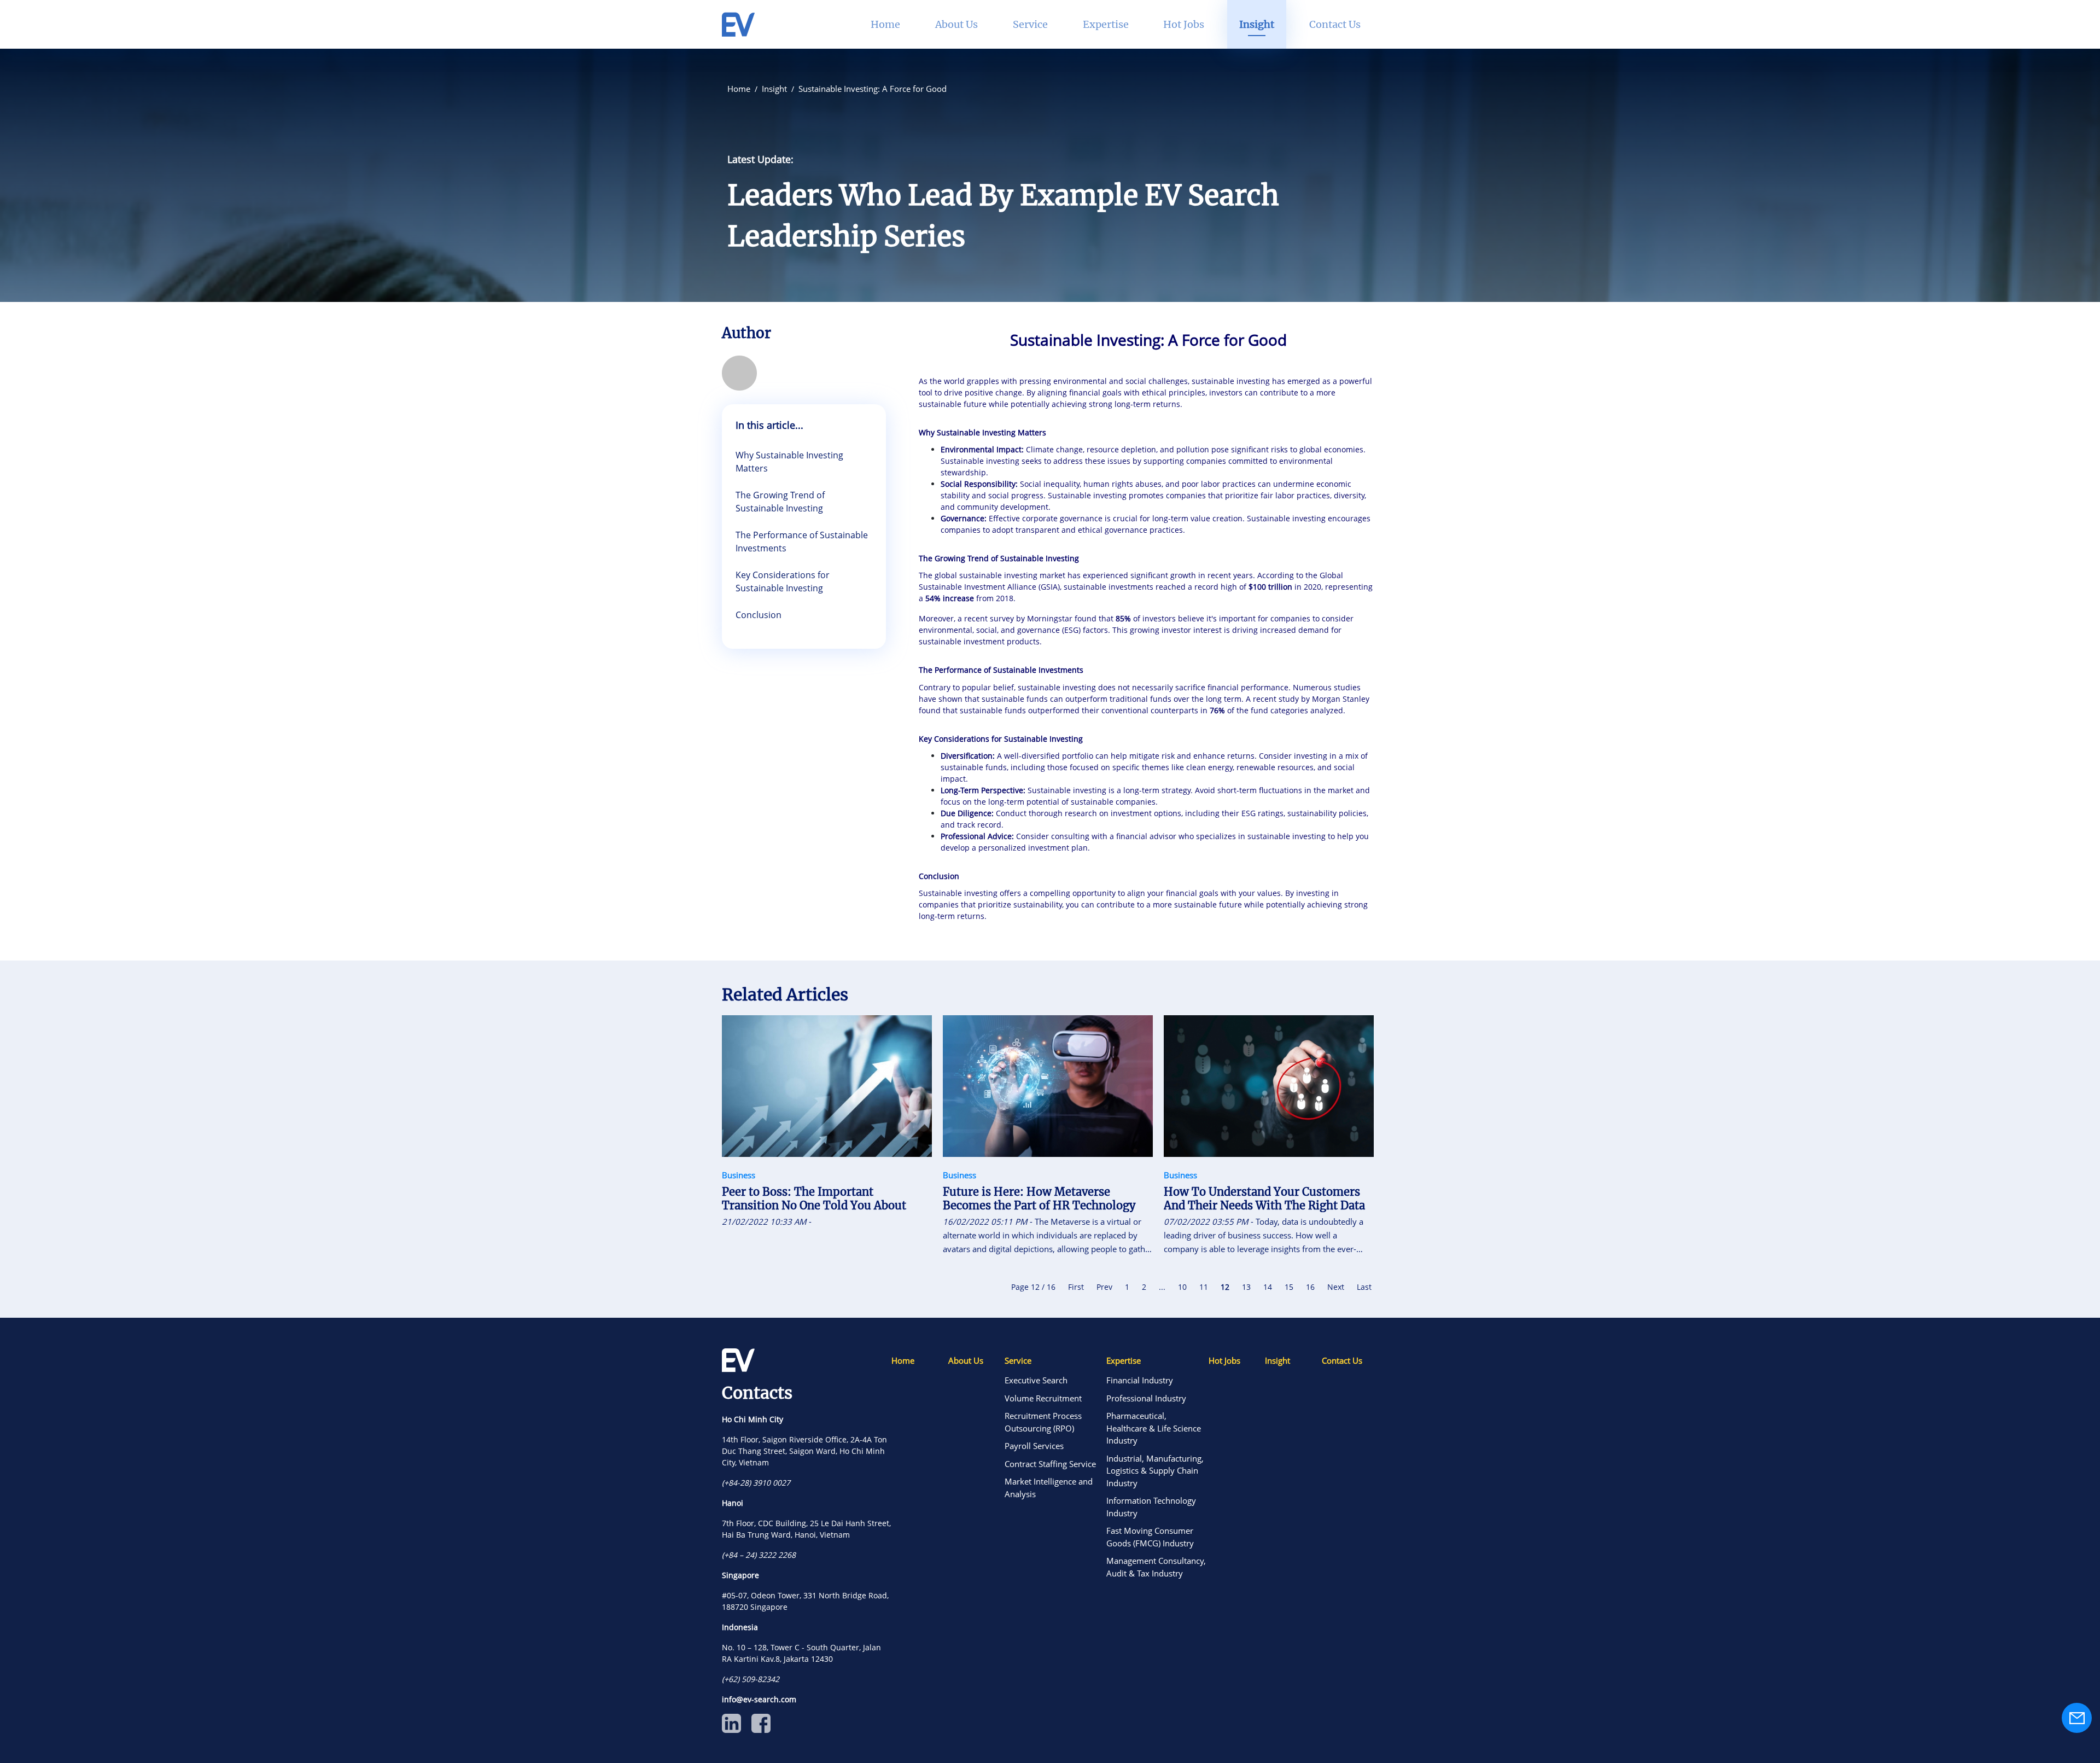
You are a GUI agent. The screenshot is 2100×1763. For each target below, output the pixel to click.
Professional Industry (1146, 1398)
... (1162, 1287)
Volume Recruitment (1043, 1398)
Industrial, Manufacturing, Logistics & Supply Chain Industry (1155, 1471)
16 (1310, 1287)
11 (1204, 1287)
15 (1289, 1287)
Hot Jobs (1224, 1360)
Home (903, 1360)
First (1076, 1287)
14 (1268, 1287)
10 (1182, 1287)
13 (1246, 1287)
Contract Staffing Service (1050, 1464)
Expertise (1124, 1360)
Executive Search (1036, 1380)
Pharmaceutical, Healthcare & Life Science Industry (1154, 1428)
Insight (1277, 1360)
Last (1364, 1287)
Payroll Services (1034, 1446)
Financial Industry (1140, 1380)
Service (1018, 1360)
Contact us (1335, 24)
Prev (1104, 1287)
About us (966, 1360)
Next (1336, 1287)
